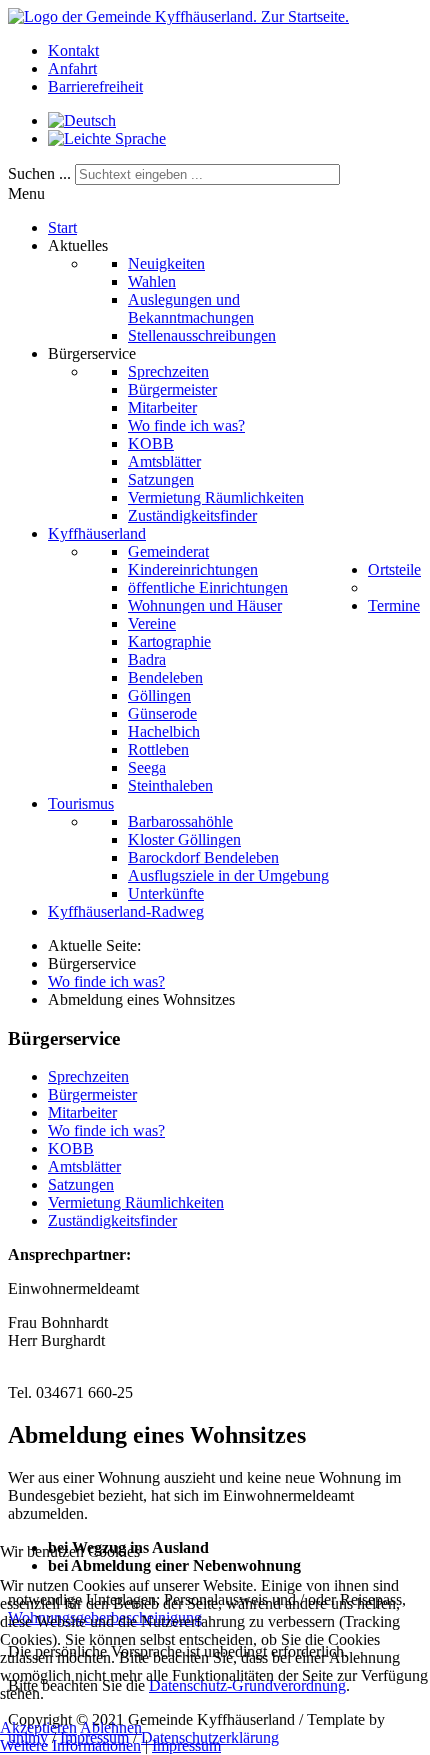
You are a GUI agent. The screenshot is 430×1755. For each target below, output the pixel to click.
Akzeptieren (38, 1727)
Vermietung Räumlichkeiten (136, 1202)
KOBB (71, 1148)
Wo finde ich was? (106, 1130)
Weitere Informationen (70, 1745)
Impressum (186, 1745)
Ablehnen (111, 1727)
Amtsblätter (84, 1166)
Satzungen (81, 1184)
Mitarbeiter (82, 1112)
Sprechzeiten (88, 1076)
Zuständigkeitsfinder (112, 1220)
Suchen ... (39, 173)
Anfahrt (72, 68)
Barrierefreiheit (95, 86)
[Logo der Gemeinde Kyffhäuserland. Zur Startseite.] (178, 16)
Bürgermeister (92, 1094)
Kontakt (73, 50)
